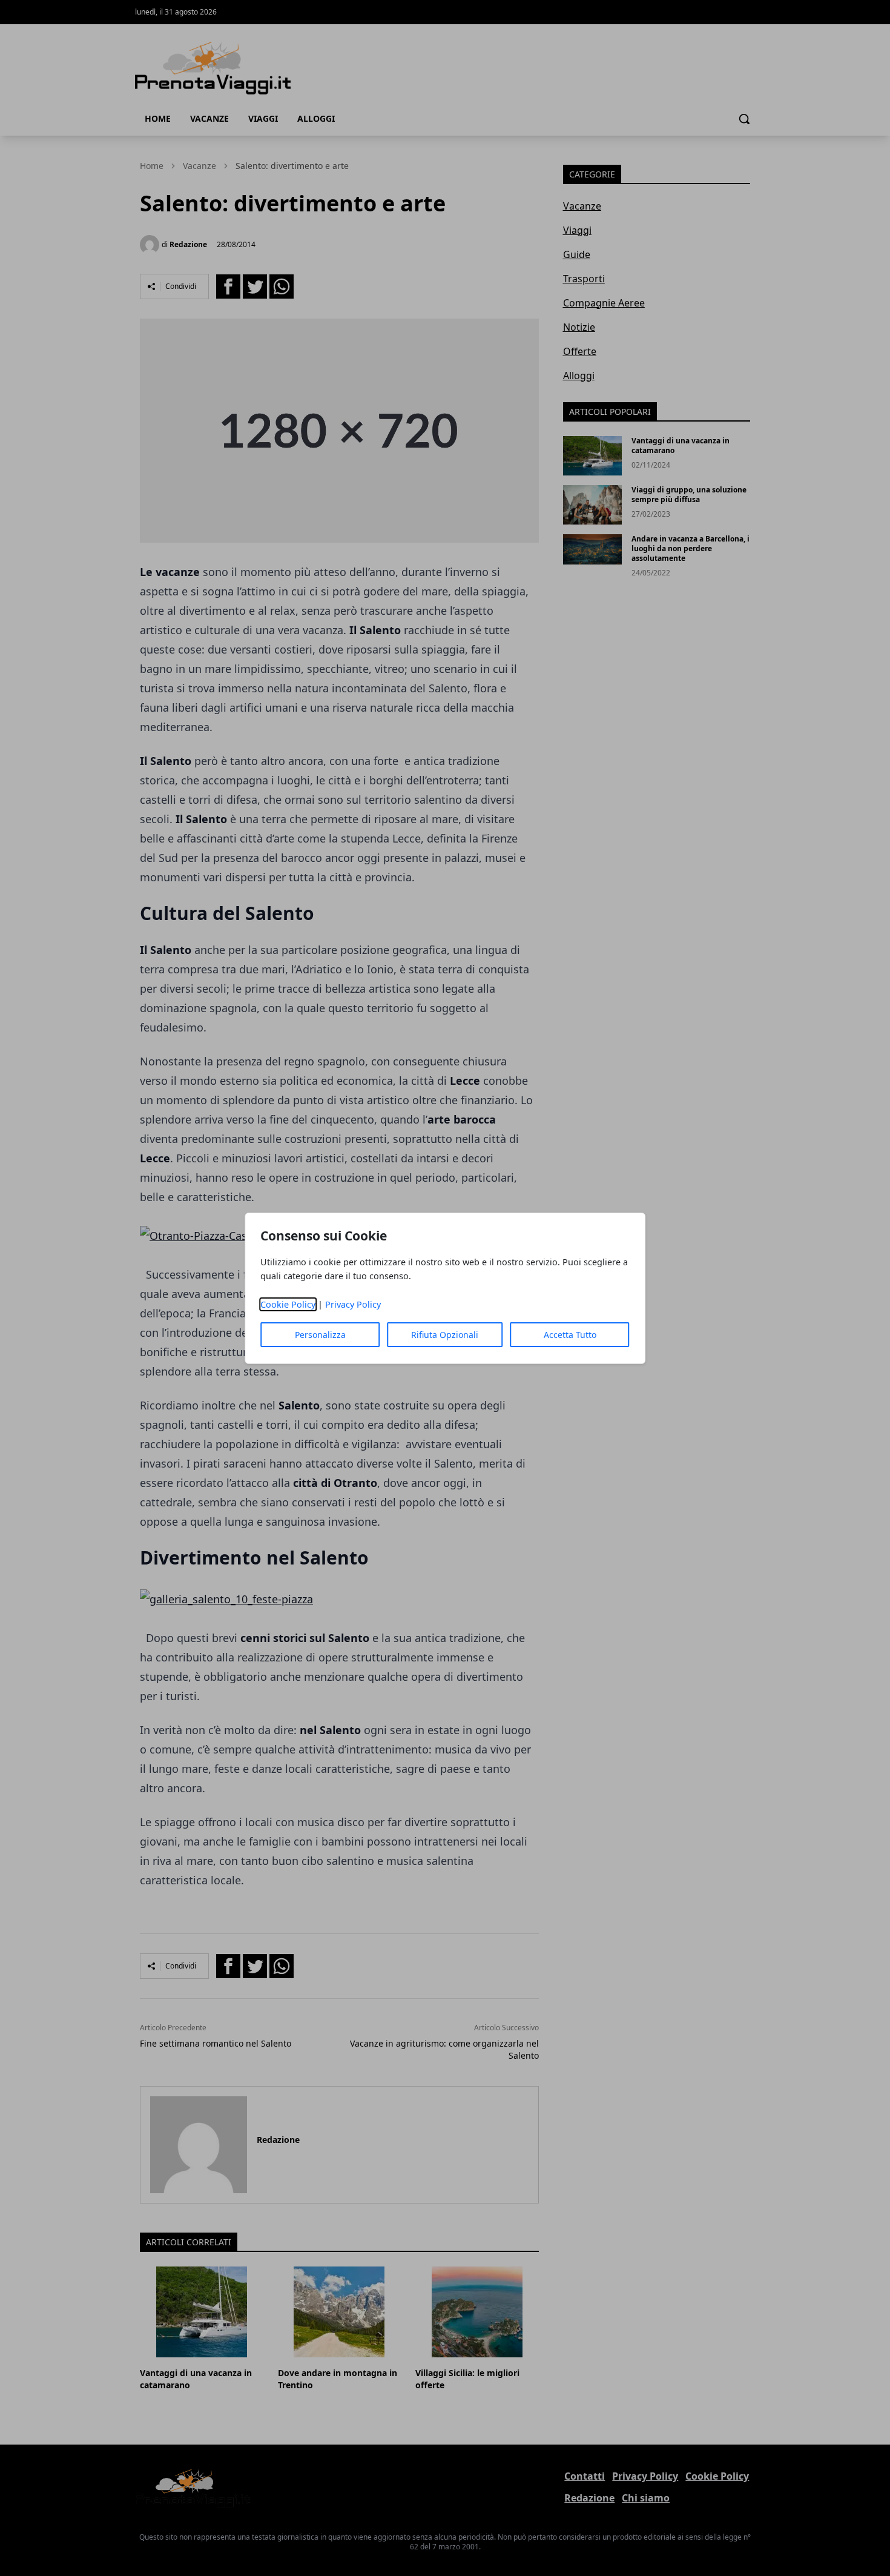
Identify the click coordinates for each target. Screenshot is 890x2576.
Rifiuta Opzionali (445, 1335)
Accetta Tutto (570, 1335)
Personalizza (320, 1335)
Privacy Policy (353, 1304)
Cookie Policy (288, 1304)
